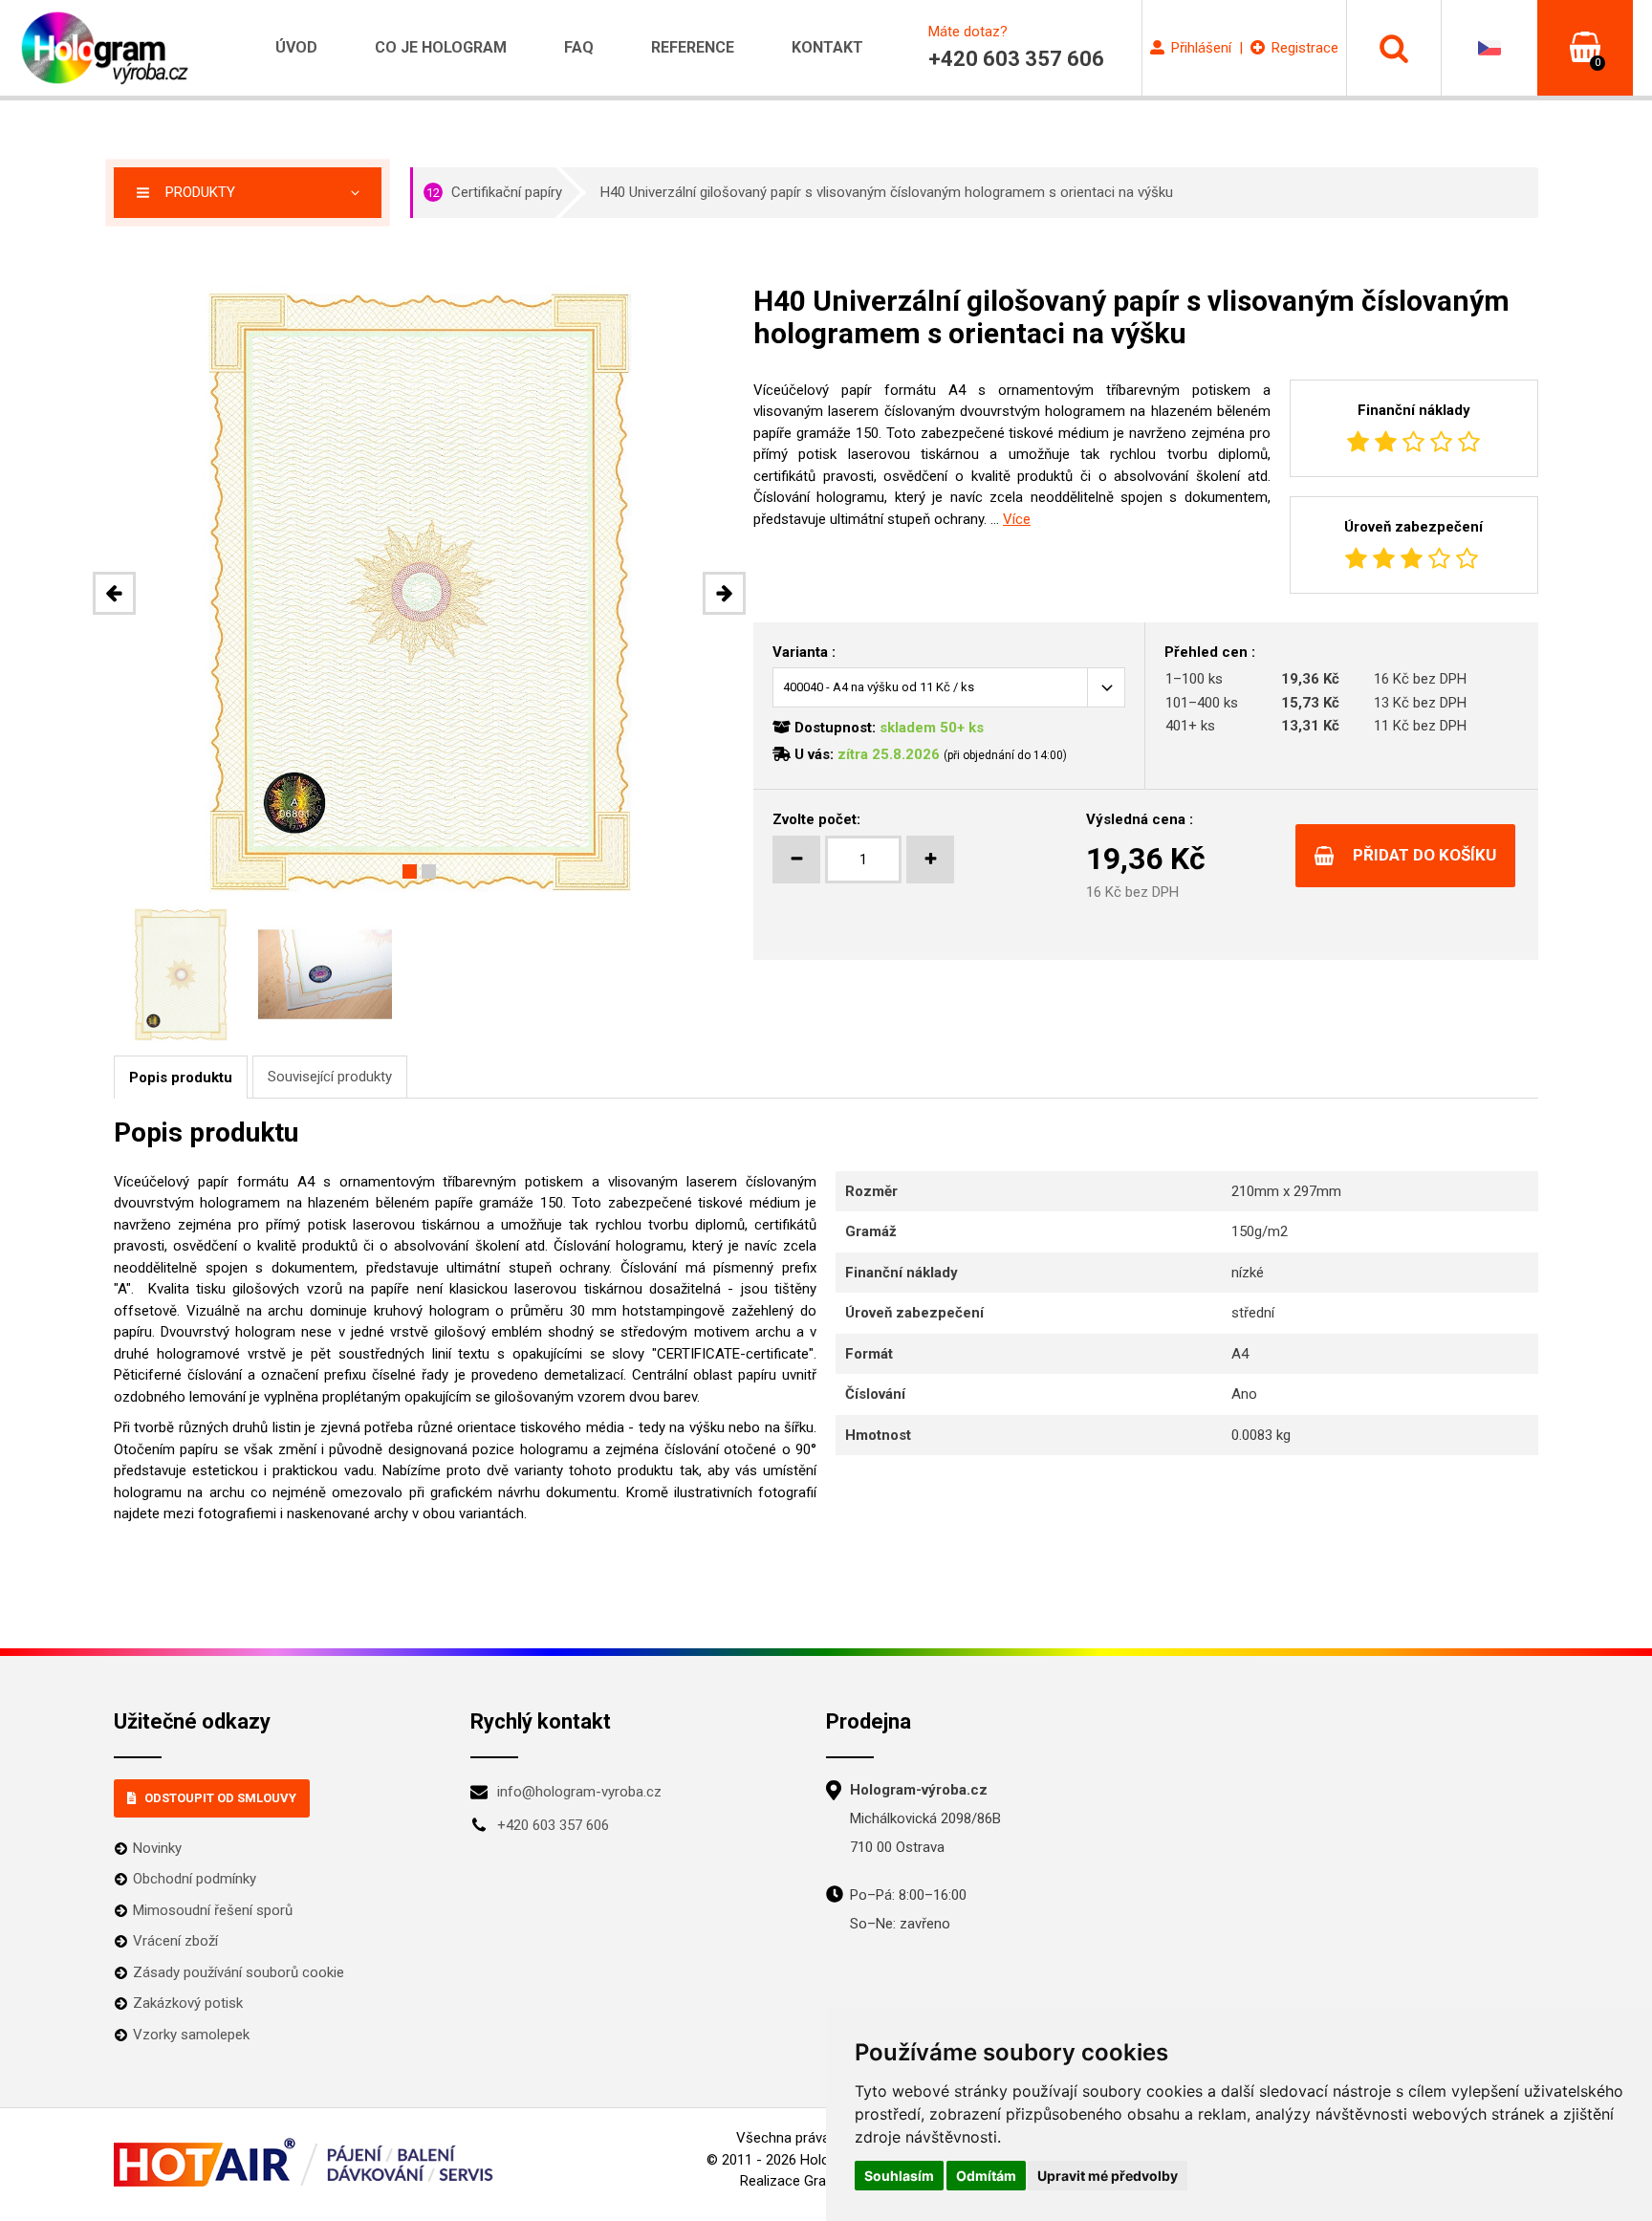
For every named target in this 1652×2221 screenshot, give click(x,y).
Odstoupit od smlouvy (220, 1798)
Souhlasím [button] (899, 2176)
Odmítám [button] (986, 2176)
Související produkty (330, 1077)
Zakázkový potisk (188, 2003)
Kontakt (827, 47)
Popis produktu (181, 1078)
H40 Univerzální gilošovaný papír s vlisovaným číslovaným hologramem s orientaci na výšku (887, 192)
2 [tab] (429, 871)
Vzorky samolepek (191, 2035)
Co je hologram (441, 47)
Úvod (296, 47)
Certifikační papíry (494, 192)
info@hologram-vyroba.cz (579, 1792)
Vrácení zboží (175, 1941)
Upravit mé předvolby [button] (1108, 2176)
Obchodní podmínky (195, 1879)
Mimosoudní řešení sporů (213, 1910)
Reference (693, 47)
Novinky (157, 1848)
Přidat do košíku (1424, 855)
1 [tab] (410, 871)
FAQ (579, 47)
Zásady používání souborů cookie (239, 1972)
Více (1017, 519)
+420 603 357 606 (553, 1825)
